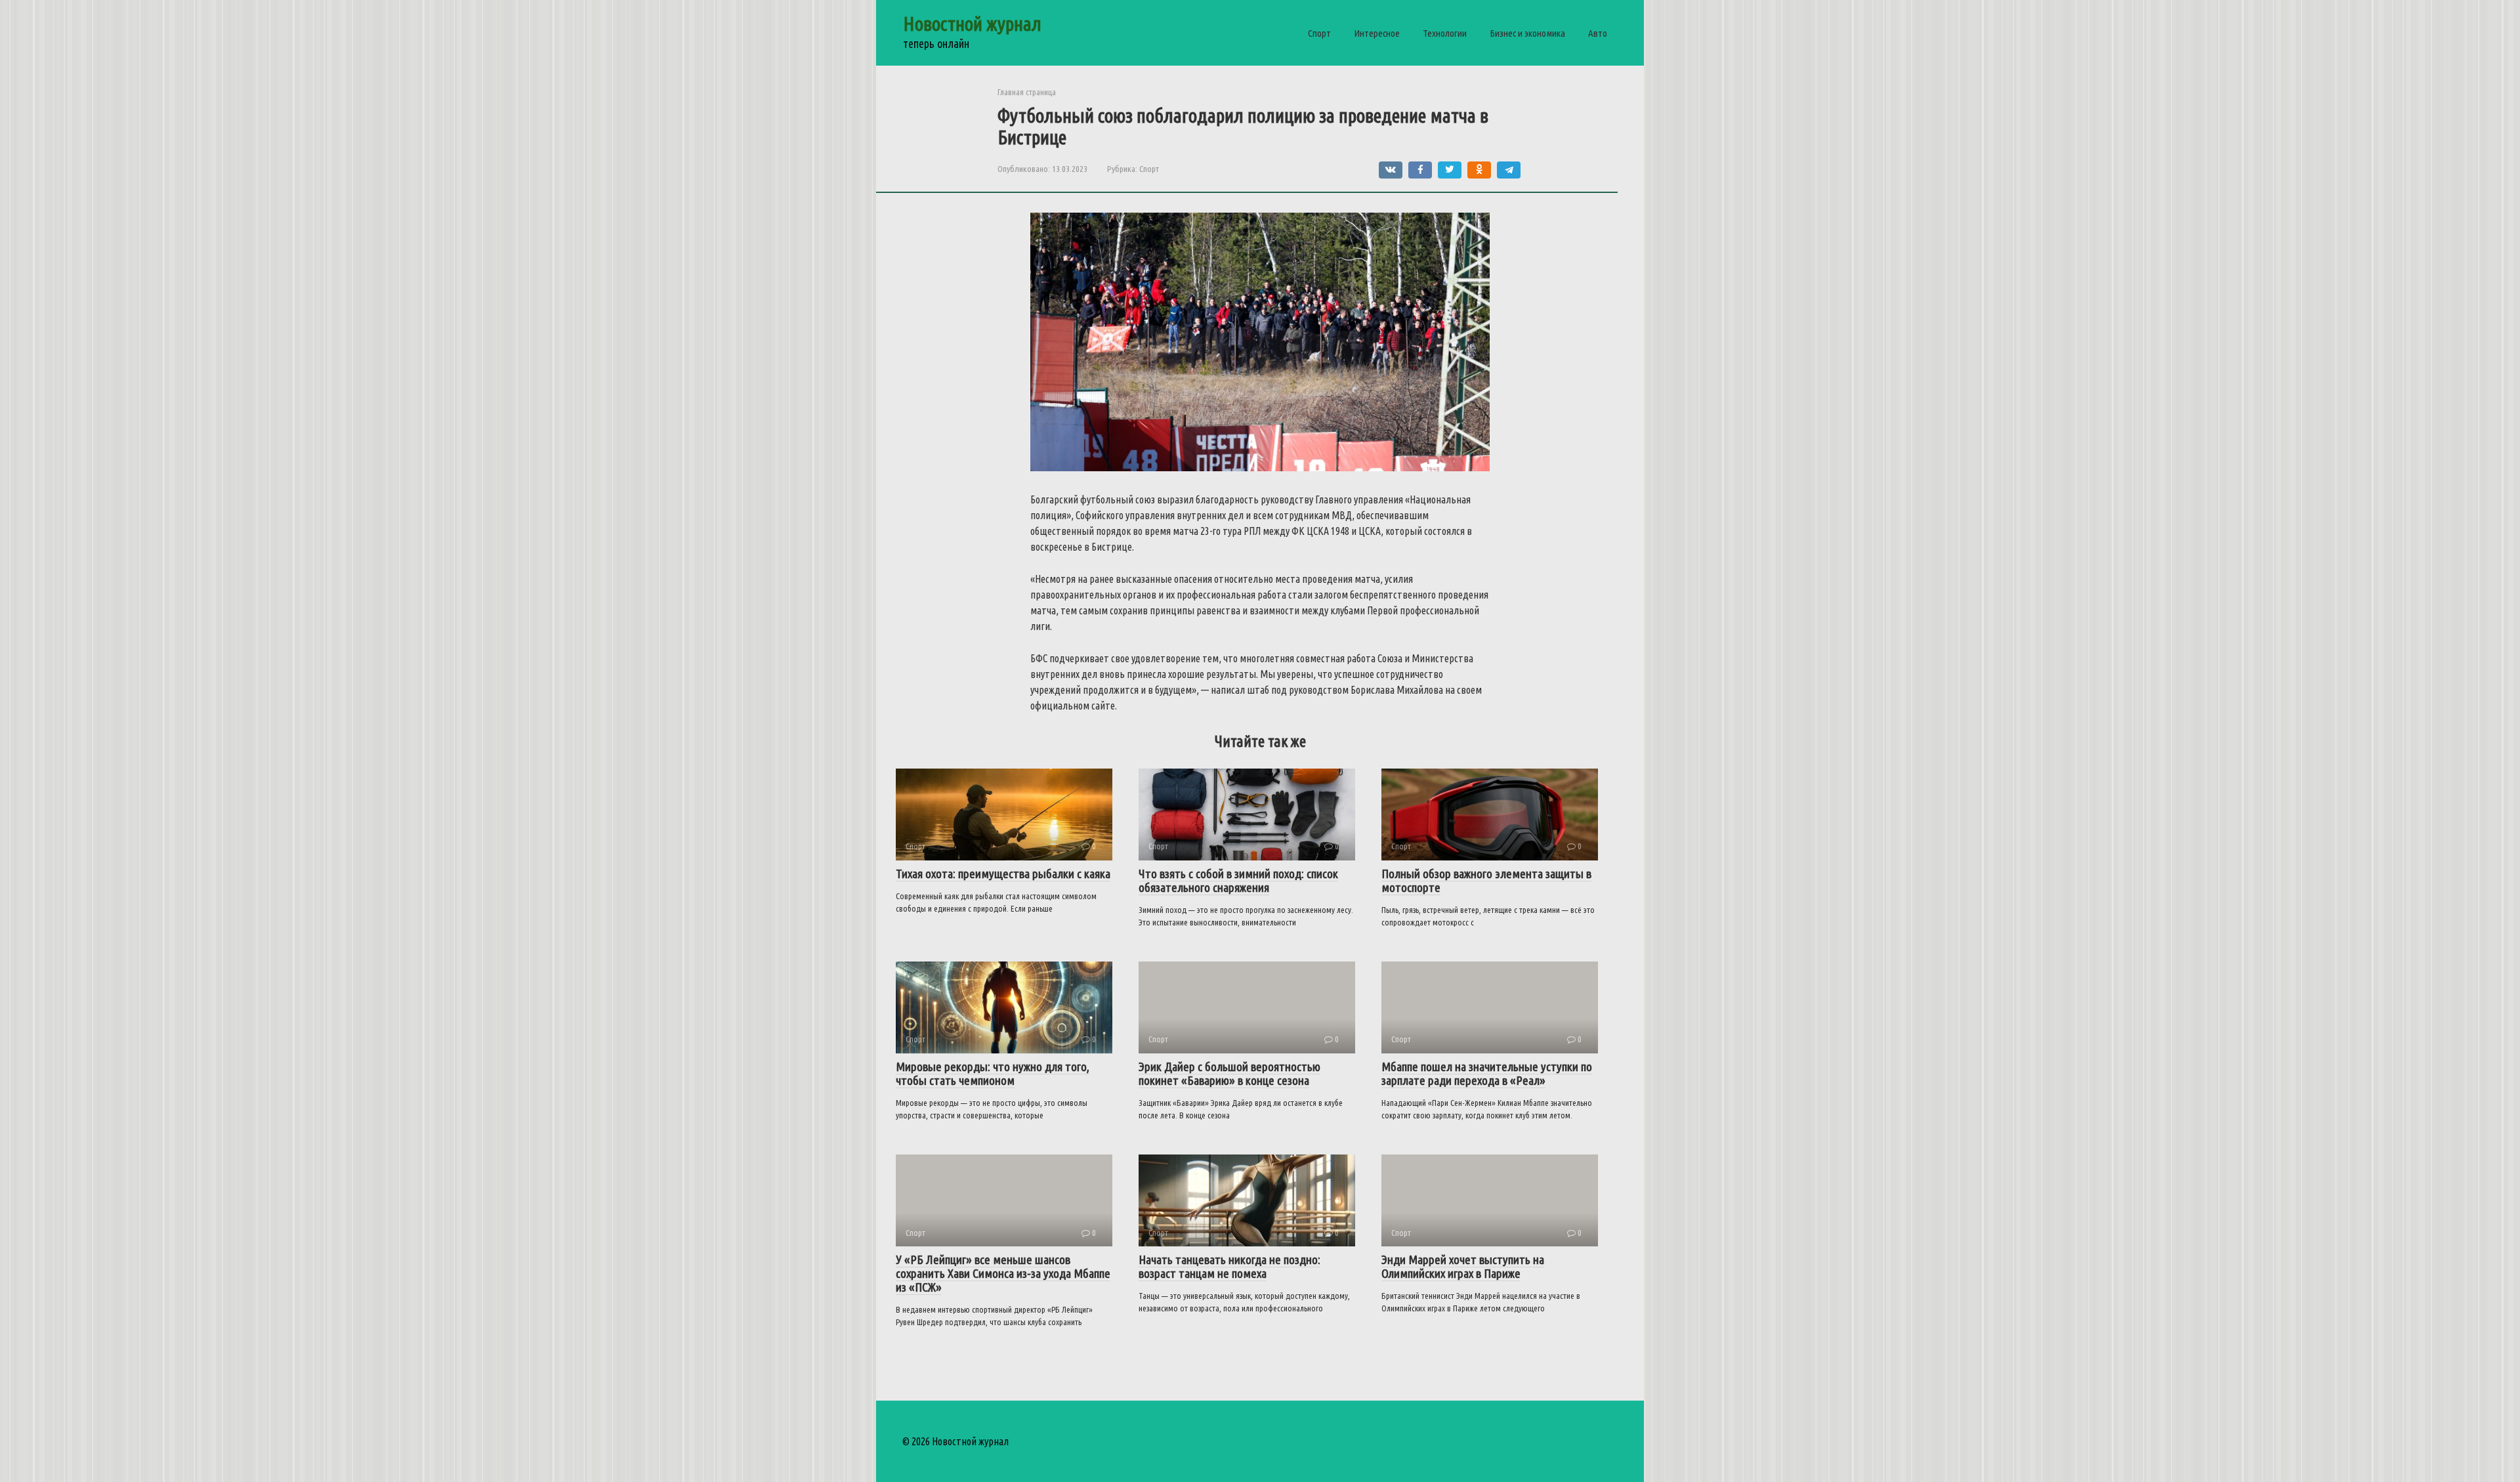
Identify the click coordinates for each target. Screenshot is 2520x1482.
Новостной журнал (972, 24)
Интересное (1377, 33)
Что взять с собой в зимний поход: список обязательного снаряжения (1238, 880)
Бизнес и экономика (1527, 33)
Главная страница (1027, 92)
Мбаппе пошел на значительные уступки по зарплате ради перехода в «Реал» (1487, 1073)
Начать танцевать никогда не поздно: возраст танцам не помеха (1229, 1266)
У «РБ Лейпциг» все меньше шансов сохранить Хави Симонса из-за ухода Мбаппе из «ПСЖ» (1003, 1273)
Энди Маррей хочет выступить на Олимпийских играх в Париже (1463, 1266)
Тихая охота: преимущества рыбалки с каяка (1003, 874)
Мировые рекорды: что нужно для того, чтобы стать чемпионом (993, 1073)
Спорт (1319, 33)
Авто (1598, 33)
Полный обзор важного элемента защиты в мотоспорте (1486, 880)
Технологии (1445, 33)
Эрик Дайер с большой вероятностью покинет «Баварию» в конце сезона (1229, 1073)
